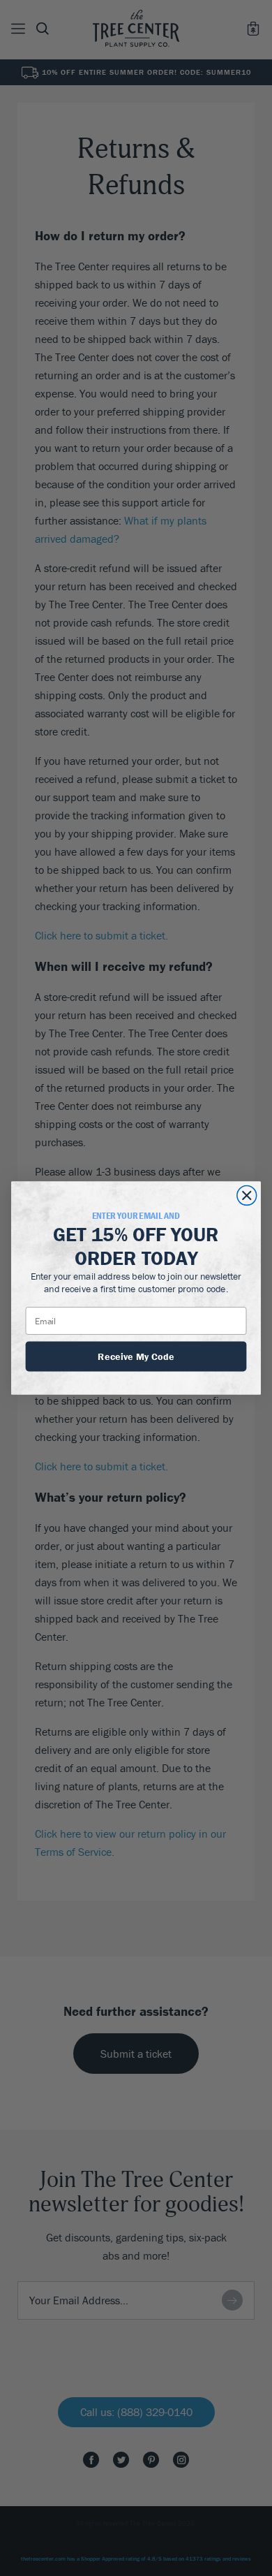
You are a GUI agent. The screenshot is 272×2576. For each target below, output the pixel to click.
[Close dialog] (247, 1196)
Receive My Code (136, 1356)
